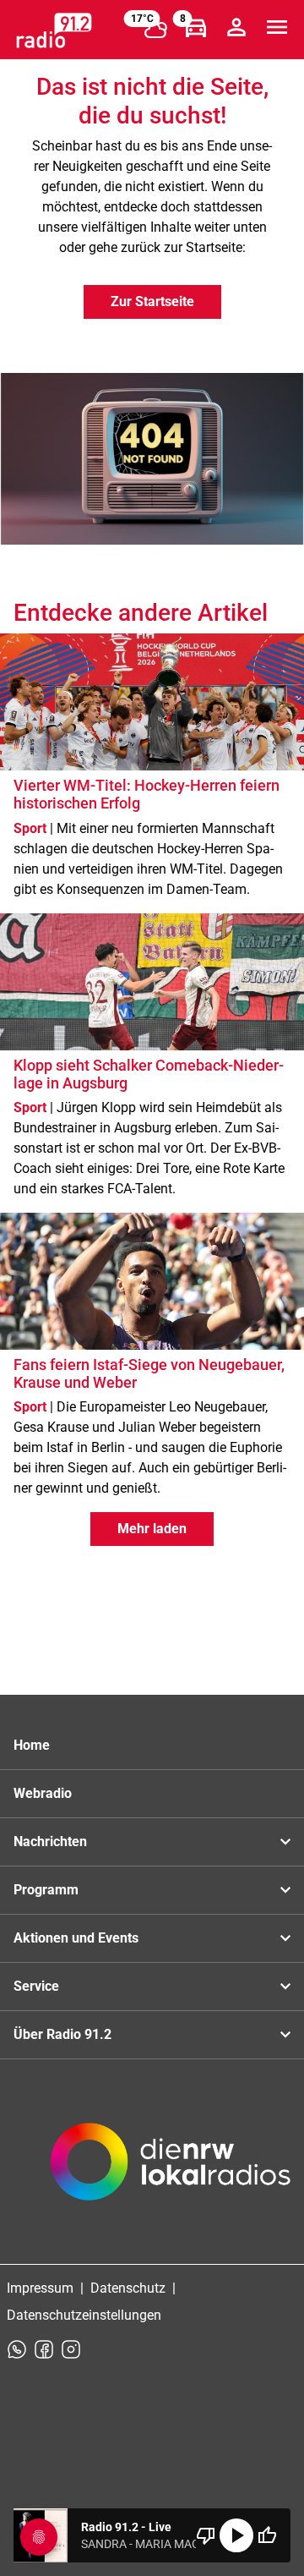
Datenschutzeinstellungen (84, 2315)
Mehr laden (152, 1529)
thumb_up (267, 2535)
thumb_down (206, 2535)
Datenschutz (128, 2288)
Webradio (43, 1793)
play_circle (236, 2535)
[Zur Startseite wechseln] (54, 30)
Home (32, 1745)
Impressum (40, 2288)
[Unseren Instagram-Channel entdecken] (71, 2349)
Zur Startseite (152, 301)
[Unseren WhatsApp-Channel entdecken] (17, 2349)
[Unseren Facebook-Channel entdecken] (44, 2349)
